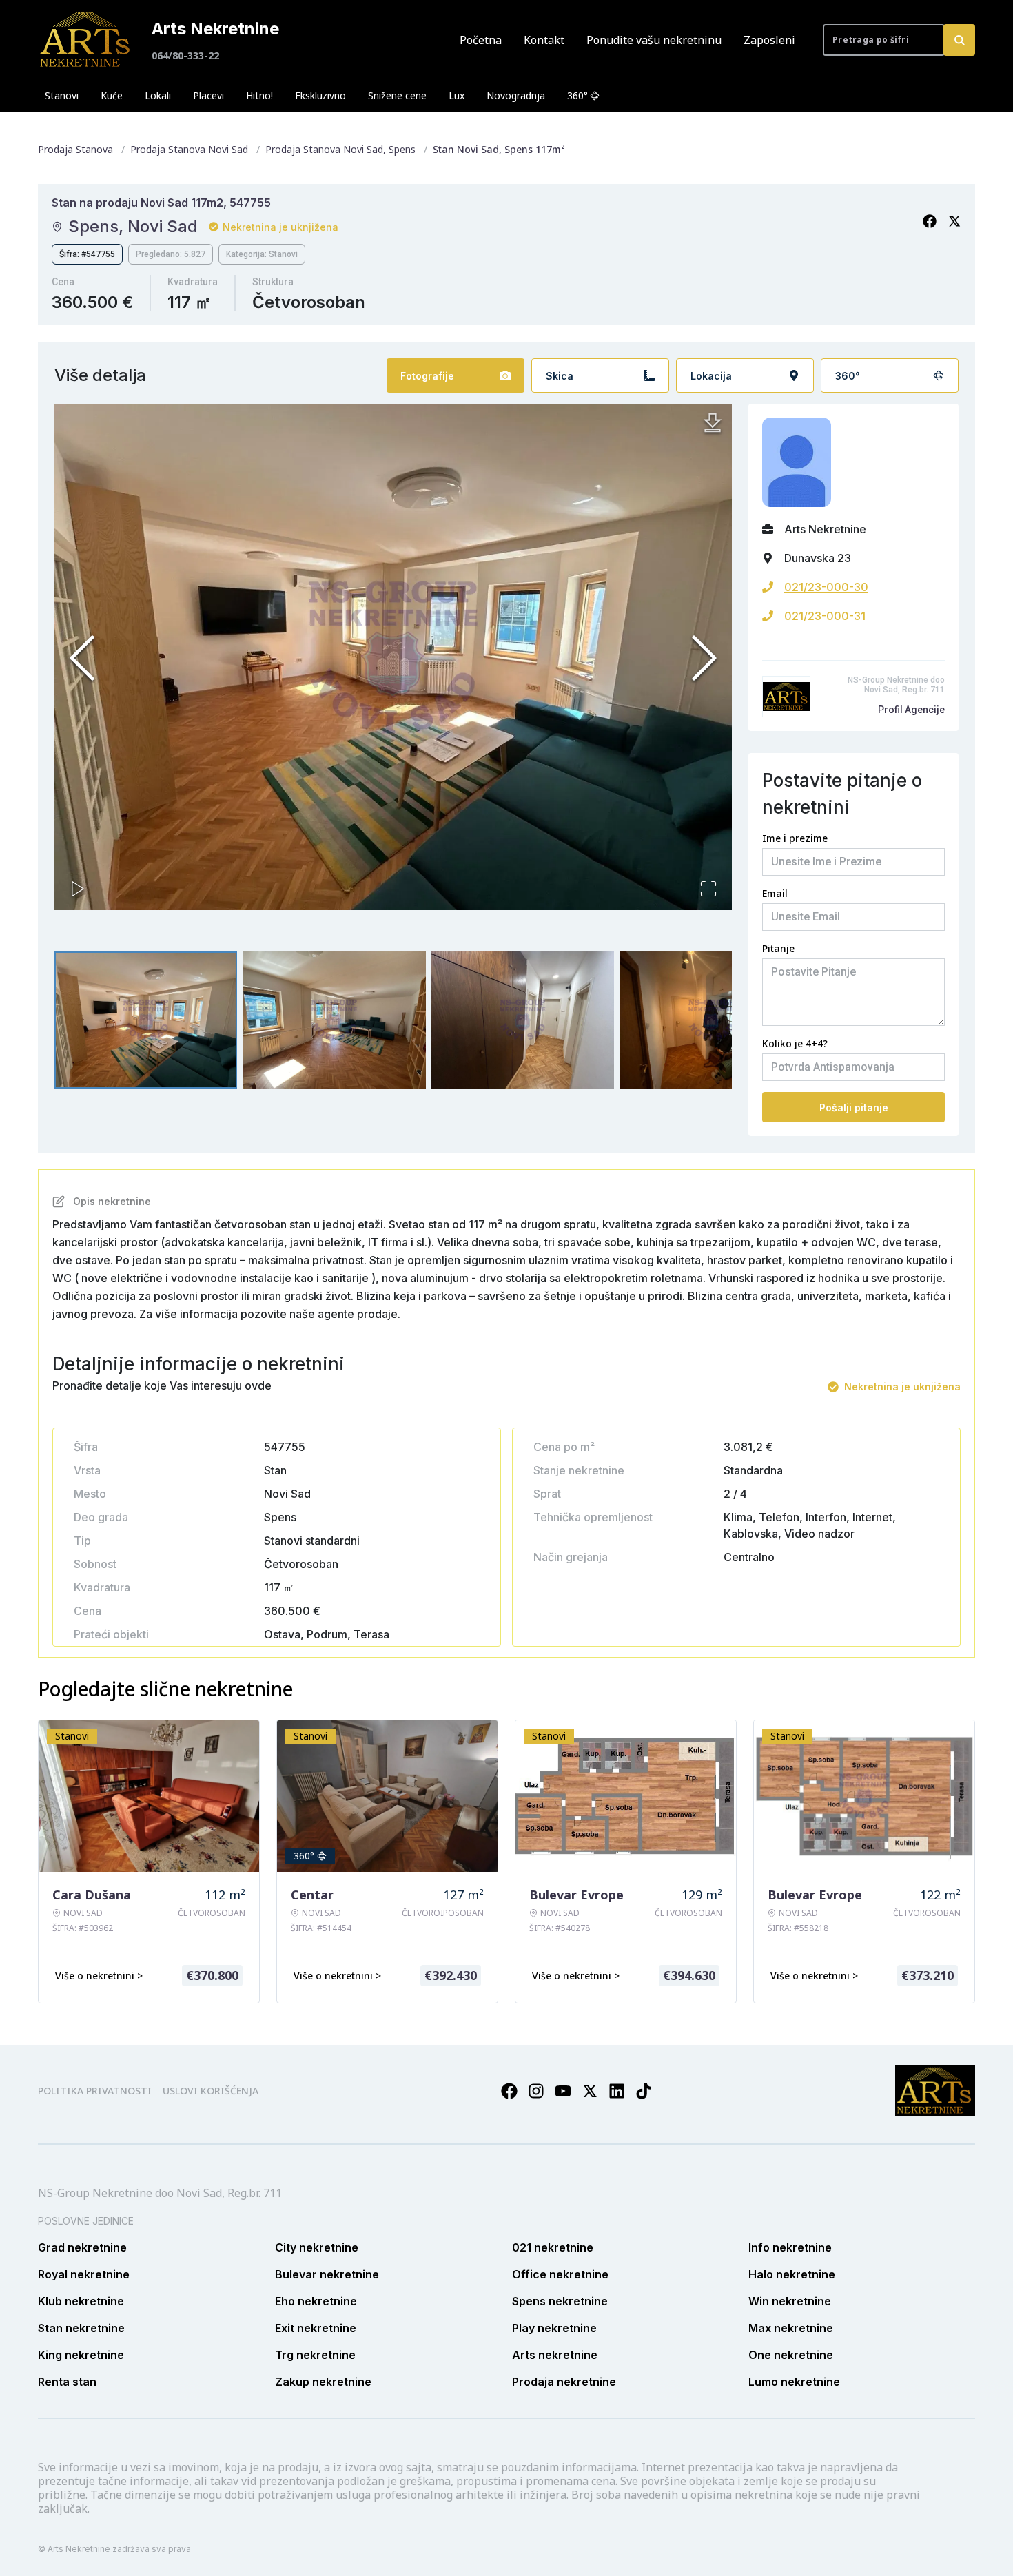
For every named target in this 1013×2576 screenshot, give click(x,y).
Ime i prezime (795, 838)
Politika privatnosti (95, 2091)
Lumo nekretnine (794, 2382)
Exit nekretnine (316, 2328)
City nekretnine (317, 2247)
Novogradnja (516, 95)
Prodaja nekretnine (564, 2382)
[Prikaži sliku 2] (334, 1020)
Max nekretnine (791, 2328)
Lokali (158, 95)
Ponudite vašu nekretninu (654, 40)
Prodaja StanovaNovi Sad (189, 149)
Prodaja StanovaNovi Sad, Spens (340, 149)
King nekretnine (81, 2355)
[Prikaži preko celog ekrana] (708, 889)
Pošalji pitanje (854, 1107)
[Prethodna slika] (82, 658)
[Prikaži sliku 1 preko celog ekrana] (393, 657)
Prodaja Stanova (75, 149)
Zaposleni (769, 40)
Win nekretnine (790, 2301)
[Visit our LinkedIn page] (617, 2091)
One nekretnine (791, 2355)
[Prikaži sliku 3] (523, 1020)
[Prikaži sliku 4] (711, 1020)
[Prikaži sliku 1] (146, 1020)
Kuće (112, 95)
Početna (481, 40)
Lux (457, 95)
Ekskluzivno (320, 95)
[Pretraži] (959, 40)
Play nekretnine (554, 2328)
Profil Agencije (911, 710)
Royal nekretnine (84, 2274)
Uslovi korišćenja (211, 2091)
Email (775, 893)
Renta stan (67, 2382)
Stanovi (62, 95)
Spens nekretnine (560, 2301)
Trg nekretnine (315, 2355)
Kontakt (544, 40)
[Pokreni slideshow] (78, 889)
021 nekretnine (553, 2247)
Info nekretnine (790, 2247)
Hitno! (259, 95)
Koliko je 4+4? (795, 1043)
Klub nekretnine (81, 2301)
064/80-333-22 (185, 55)
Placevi (208, 95)
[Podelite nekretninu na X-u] (954, 221)
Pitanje (778, 948)
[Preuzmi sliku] (713, 423)
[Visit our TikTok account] (644, 2091)
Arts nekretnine (555, 2355)
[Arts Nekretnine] (86, 40)
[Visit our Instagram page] (536, 2091)
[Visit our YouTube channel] (563, 2091)
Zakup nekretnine (323, 2382)
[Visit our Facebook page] (509, 2091)
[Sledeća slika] (704, 658)
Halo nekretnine (792, 2274)
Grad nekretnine (82, 2247)
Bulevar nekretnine (327, 2274)
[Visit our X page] (590, 2091)
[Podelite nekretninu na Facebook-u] (930, 221)
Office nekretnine (560, 2274)
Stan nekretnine (81, 2328)
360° (577, 95)
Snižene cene (397, 95)
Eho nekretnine (316, 2301)
